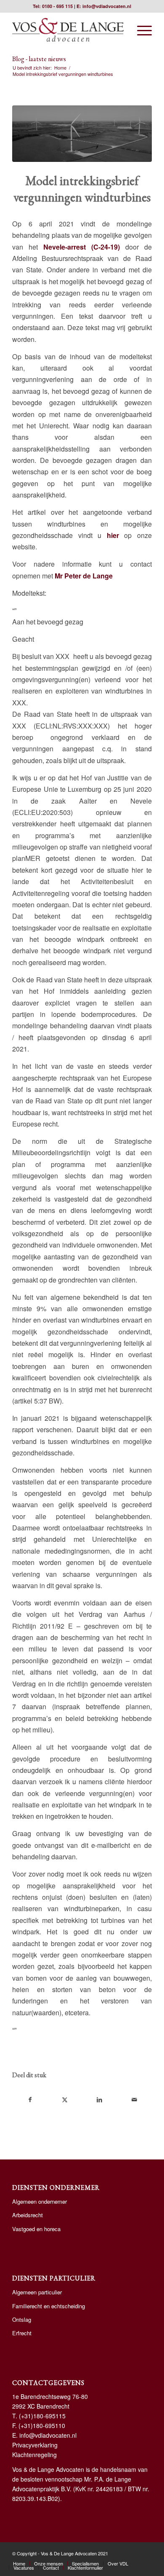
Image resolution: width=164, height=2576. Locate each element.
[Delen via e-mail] (134, 2100)
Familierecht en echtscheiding (49, 2306)
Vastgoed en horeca (36, 2229)
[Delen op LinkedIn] (99, 2100)
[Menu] (140, 30)
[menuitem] (140, 30)
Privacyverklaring (35, 2445)
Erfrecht (22, 2333)
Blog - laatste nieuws (39, 59)
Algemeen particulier (37, 2292)
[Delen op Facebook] (30, 2100)
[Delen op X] (65, 2100)
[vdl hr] (68, 30)
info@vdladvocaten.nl (107, 6)
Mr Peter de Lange (84, 576)
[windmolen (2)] (82, 134)
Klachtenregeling (34, 2455)
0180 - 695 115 (57, 6)
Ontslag (22, 2319)
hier (113, 535)
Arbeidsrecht (28, 2215)
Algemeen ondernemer (40, 2201)
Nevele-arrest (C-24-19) (82, 247)
